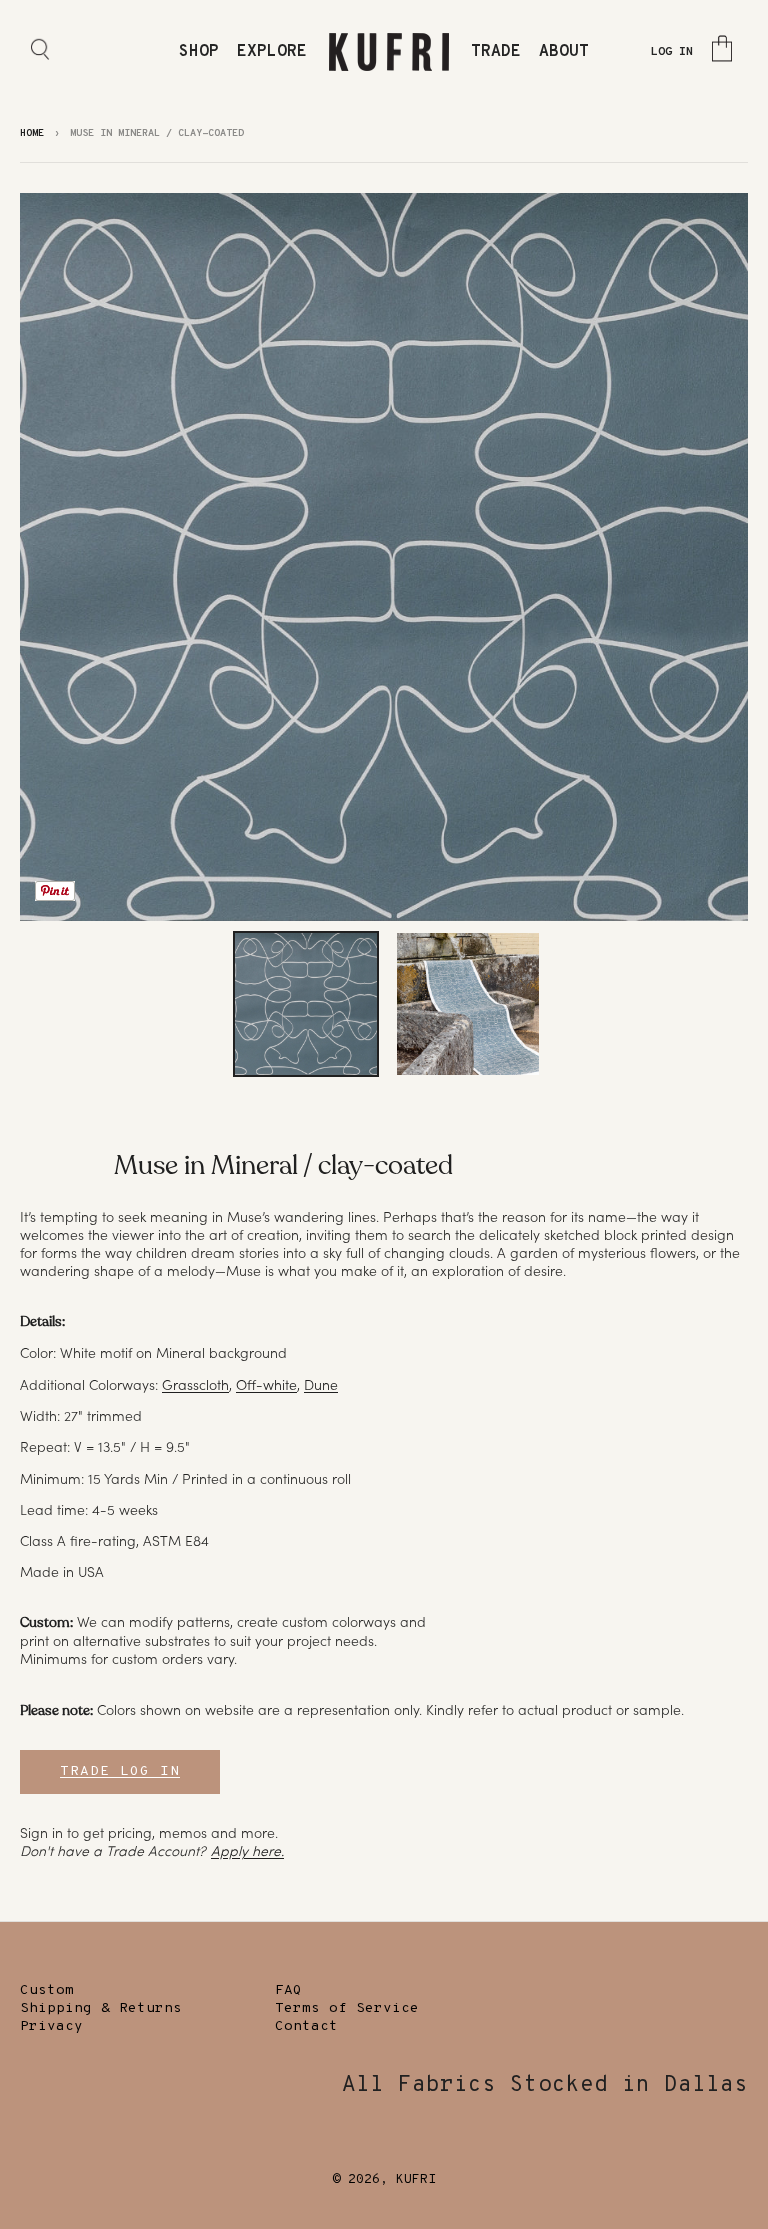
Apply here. (247, 1851)
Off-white (266, 1385)
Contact (306, 2026)
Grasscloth (195, 1385)
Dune (321, 1385)
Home (32, 133)
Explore (272, 52)
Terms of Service (347, 2008)
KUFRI (416, 2180)
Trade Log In (120, 1771)
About (564, 52)
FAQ (288, 1990)
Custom (47, 1990)
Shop (199, 52)
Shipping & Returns (101, 2008)
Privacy (51, 2026)
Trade (496, 52)
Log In (672, 52)
